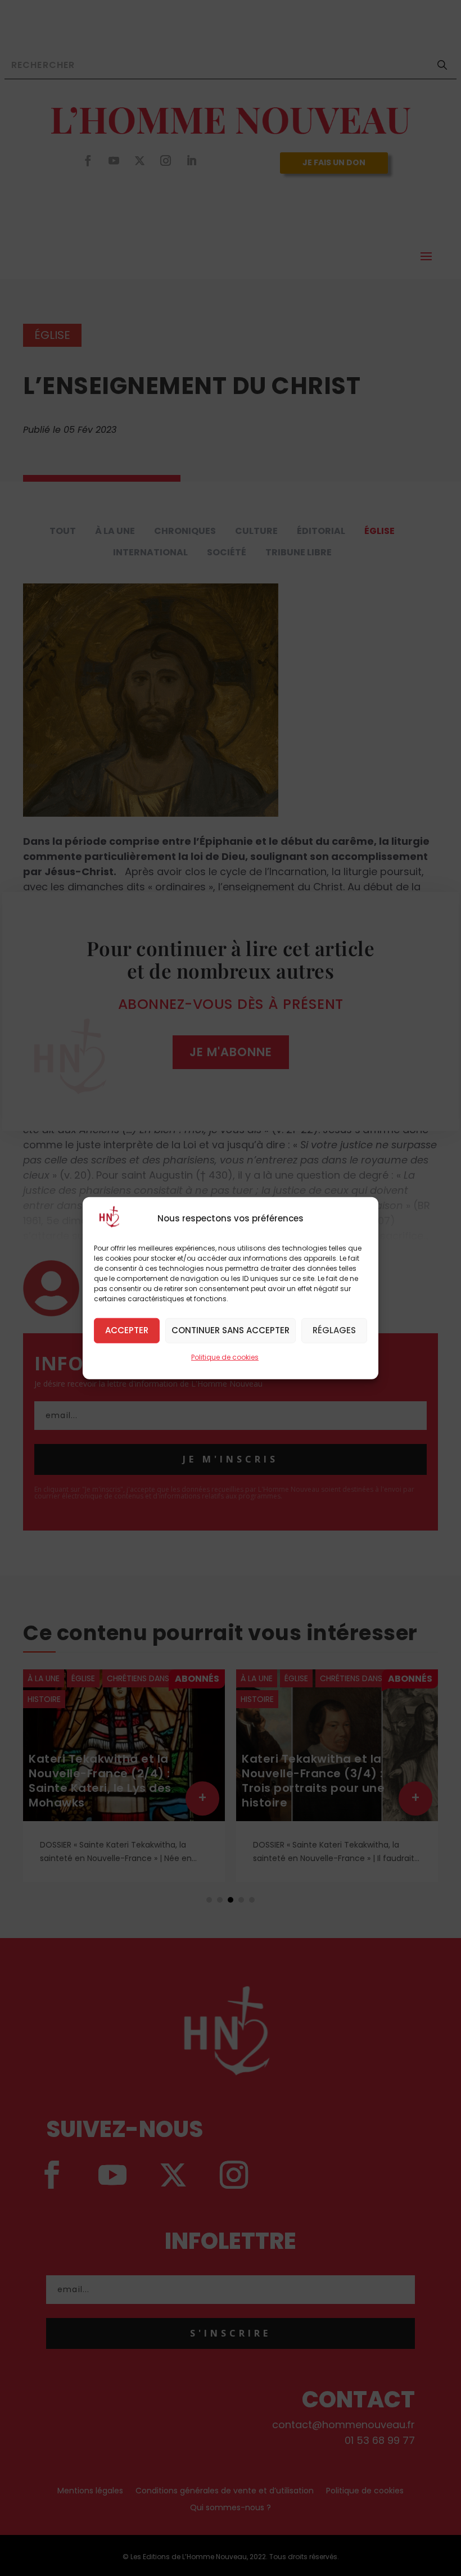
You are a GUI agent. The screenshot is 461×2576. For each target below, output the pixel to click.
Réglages (334, 1330)
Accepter (127, 1330)
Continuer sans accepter (231, 1330)
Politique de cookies (225, 1357)
